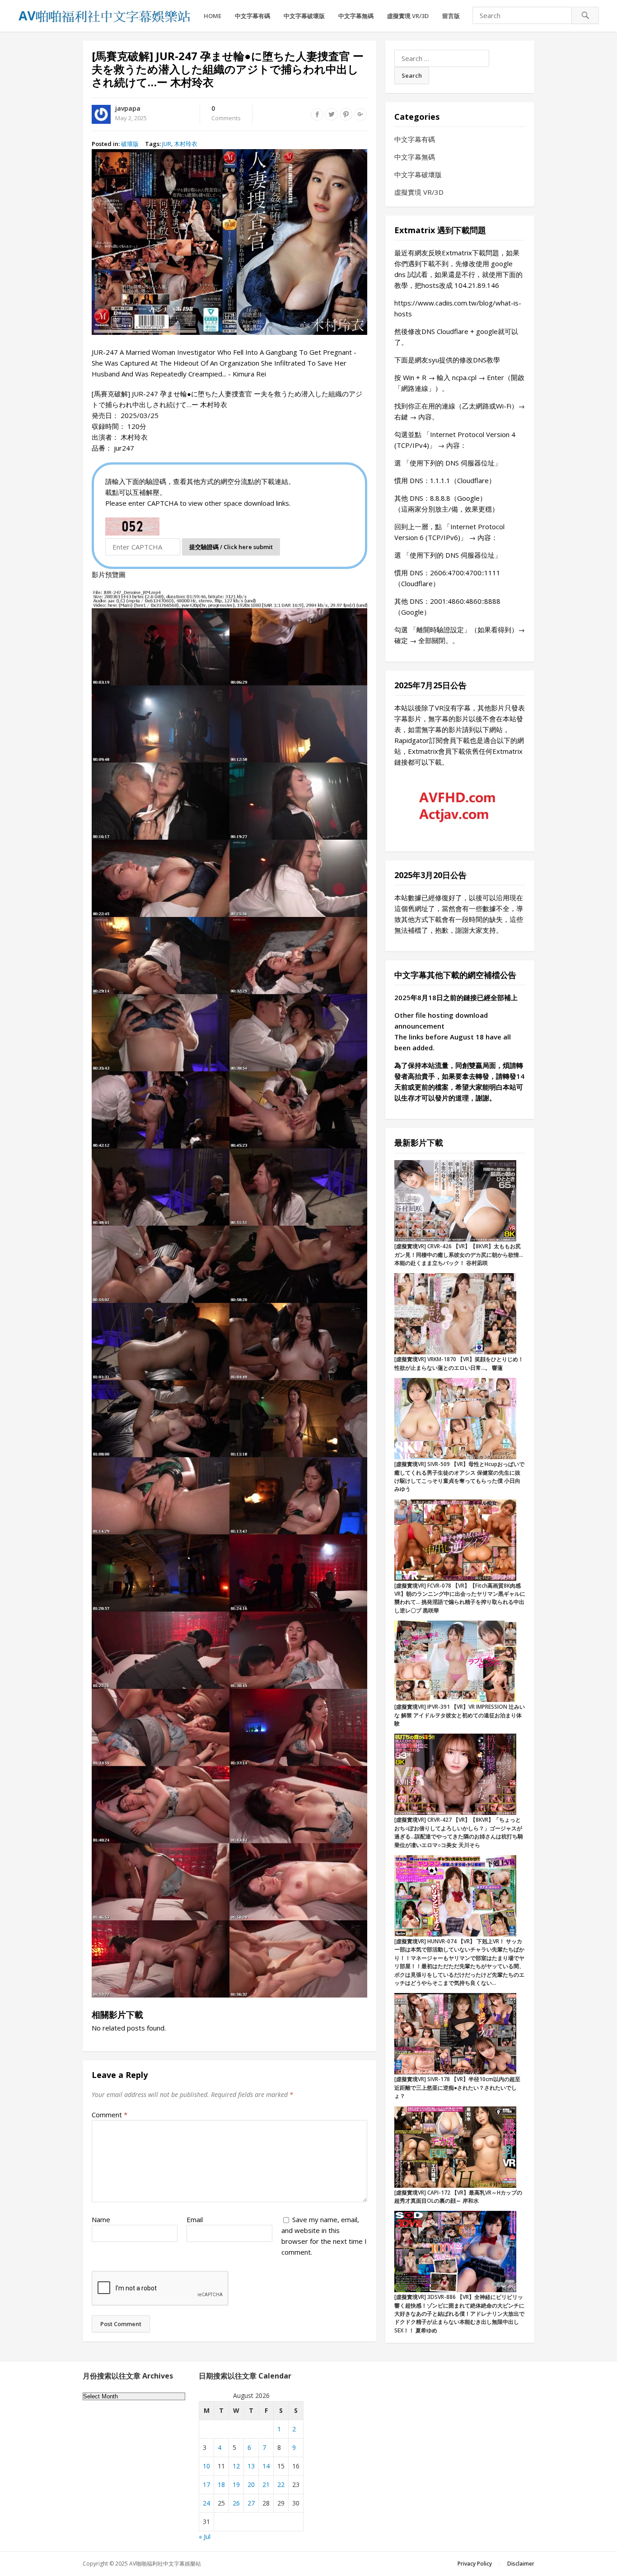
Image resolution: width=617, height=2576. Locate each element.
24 (206, 2503)
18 (221, 2484)
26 (236, 2503)
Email (195, 2219)
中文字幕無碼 (356, 16)
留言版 (451, 16)
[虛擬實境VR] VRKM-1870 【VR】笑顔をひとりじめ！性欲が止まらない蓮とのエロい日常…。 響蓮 (459, 1363)
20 (251, 2484)
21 (266, 2484)
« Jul (205, 2536)
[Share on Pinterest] (346, 114)
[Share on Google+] (360, 114)
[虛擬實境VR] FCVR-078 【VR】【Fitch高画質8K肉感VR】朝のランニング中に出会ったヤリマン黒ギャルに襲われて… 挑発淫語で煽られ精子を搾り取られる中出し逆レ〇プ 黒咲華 (460, 1598)
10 (206, 2466)
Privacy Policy (475, 2564)
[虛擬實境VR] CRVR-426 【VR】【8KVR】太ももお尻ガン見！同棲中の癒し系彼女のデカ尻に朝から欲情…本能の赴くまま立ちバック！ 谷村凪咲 (459, 1255)
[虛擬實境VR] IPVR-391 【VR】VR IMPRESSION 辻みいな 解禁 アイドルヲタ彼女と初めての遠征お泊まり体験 (460, 1715)
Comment (110, 2115)
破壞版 (130, 144)
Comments (226, 113)
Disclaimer (521, 2564)
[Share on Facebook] (317, 114)
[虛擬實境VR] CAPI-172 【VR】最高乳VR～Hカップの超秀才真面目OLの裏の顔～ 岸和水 (458, 2197)
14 (266, 2466)
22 (281, 2484)
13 (251, 2466)
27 (251, 2503)
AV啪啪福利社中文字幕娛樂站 (165, 2564)
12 (236, 2466)
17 (206, 2484)
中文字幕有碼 (252, 16)
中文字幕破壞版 (304, 16)
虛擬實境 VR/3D (408, 16)
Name (101, 2219)
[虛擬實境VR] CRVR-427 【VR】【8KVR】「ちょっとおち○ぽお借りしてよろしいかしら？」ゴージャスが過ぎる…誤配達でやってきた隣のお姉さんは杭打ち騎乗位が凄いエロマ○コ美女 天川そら (459, 1832)
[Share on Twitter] (332, 114)
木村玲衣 (186, 144)
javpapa (128, 108)
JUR (167, 144)
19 (236, 2484)
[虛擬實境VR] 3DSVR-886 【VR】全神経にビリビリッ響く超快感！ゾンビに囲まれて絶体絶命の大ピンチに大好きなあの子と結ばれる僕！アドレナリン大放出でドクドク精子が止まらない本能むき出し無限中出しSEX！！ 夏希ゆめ (459, 2314)
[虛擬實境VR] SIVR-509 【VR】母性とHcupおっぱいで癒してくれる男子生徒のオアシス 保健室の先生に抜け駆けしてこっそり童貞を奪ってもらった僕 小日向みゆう (459, 1476)
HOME (213, 16)
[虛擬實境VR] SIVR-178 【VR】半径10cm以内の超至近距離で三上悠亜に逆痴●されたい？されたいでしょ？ (457, 2087)
